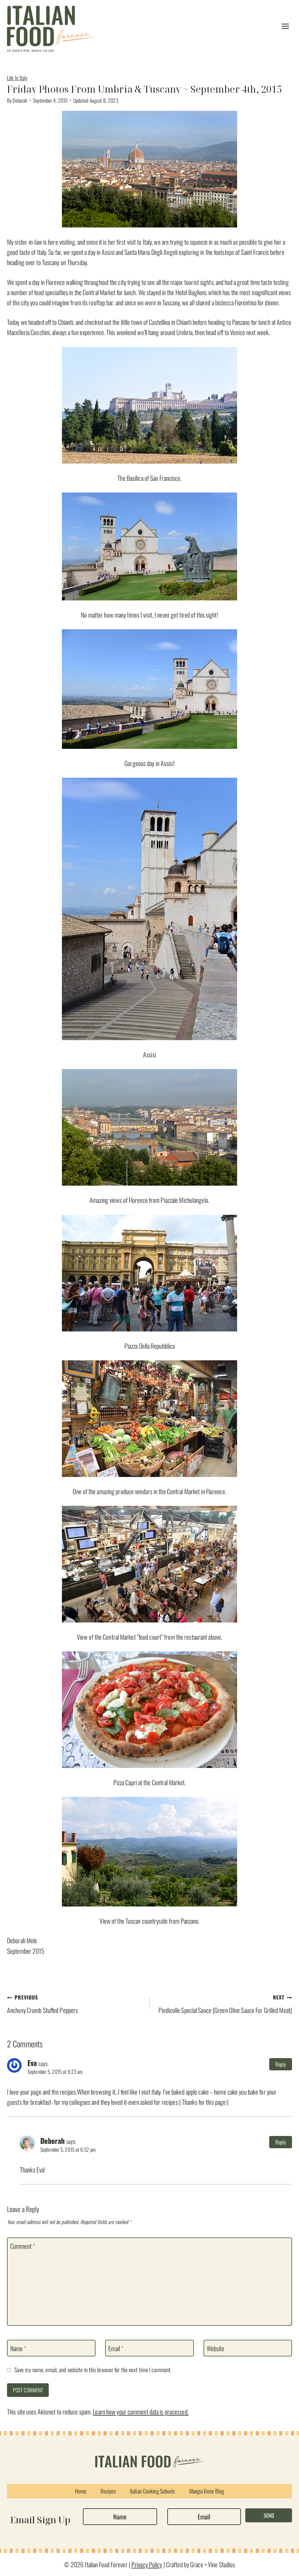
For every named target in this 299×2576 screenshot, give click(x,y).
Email (116, 2349)
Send (269, 2515)
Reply (281, 2064)
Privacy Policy (147, 2564)
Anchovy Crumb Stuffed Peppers (42, 2004)
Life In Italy (17, 78)
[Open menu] (285, 26)
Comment (23, 2246)
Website (216, 2349)
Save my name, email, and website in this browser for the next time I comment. (93, 2370)
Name (18, 2349)
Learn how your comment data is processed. (141, 2412)
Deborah (20, 100)
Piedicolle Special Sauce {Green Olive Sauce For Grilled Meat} (225, 2004)
